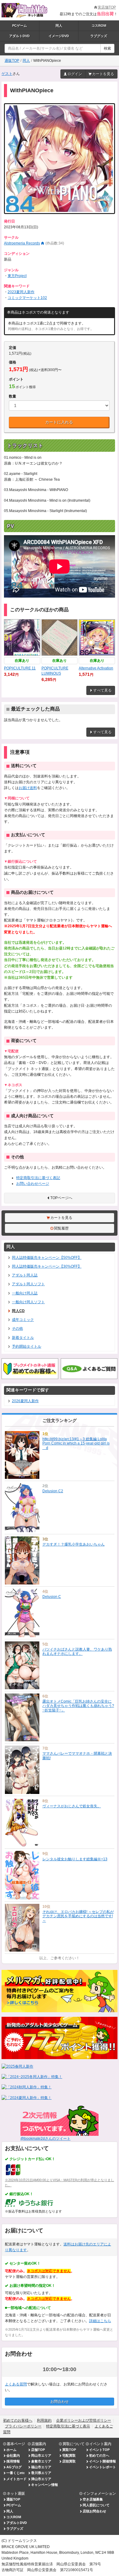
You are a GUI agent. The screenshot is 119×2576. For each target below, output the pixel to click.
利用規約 (44, 2420)
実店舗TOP (107, 7)
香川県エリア (41, 2473)
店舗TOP (38, 2450)
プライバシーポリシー (23, 2426)
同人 (59, 26)
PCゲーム (20, 26)
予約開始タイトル (27, 1346)
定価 (13, 348)
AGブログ (14, 2467)
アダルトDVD (19, 36)
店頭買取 (69, 2461)
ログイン (75, 74)
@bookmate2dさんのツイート (45, 2139)
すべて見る (103, 690)
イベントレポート (103, 2467)
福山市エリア (41, 2467)
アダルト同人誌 (25, 1275)
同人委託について (96, 2505)
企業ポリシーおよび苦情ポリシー (84, 2420)
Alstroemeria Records (22, 243)
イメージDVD (59, 36)
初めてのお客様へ (18, 2420)
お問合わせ (60, 2402)
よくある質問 (16, 2384)
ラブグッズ (99, 36)
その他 (17, 1328)
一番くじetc (16, 2473)
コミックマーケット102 (27, 298)
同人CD (18, 1311)
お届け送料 (28, 788)
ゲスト (7, 74)
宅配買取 (69, 2455)
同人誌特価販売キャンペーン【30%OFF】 (47, 1266)
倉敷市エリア (41, 2461)
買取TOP (69, 2450)
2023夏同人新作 (21, 292)
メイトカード (16, 2479)
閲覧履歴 (61, 1228)
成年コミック (23, 1320)
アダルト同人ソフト (28, 1284)
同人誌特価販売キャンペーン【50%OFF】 (47, 1258)
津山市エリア (41, 2479)
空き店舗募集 (93, 2499)
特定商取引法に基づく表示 (68, 2426)
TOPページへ (61, 1198)
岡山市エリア (41, 2455)
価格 (13, 362)
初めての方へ (99, 2455)
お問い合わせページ (33, 1184)
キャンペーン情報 (45, 2485)
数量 (13, 396)
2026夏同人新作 (25, 1401)
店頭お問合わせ (94, 2511)
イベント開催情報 (103, 2461)
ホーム (11, 2450)
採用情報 (13, 2461)
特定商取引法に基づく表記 (38, 1178)
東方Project (17, 276)
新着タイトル (23, 1338)
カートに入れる (59, 422)
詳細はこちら (100, 2321)
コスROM (99, 26)
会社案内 (13, 2455)
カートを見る (103, 74)
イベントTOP (99, 2450)
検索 (107, 48)
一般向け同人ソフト (28, 1302)
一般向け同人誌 (25, 1293)
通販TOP (12, 61)
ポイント (16, 379)
